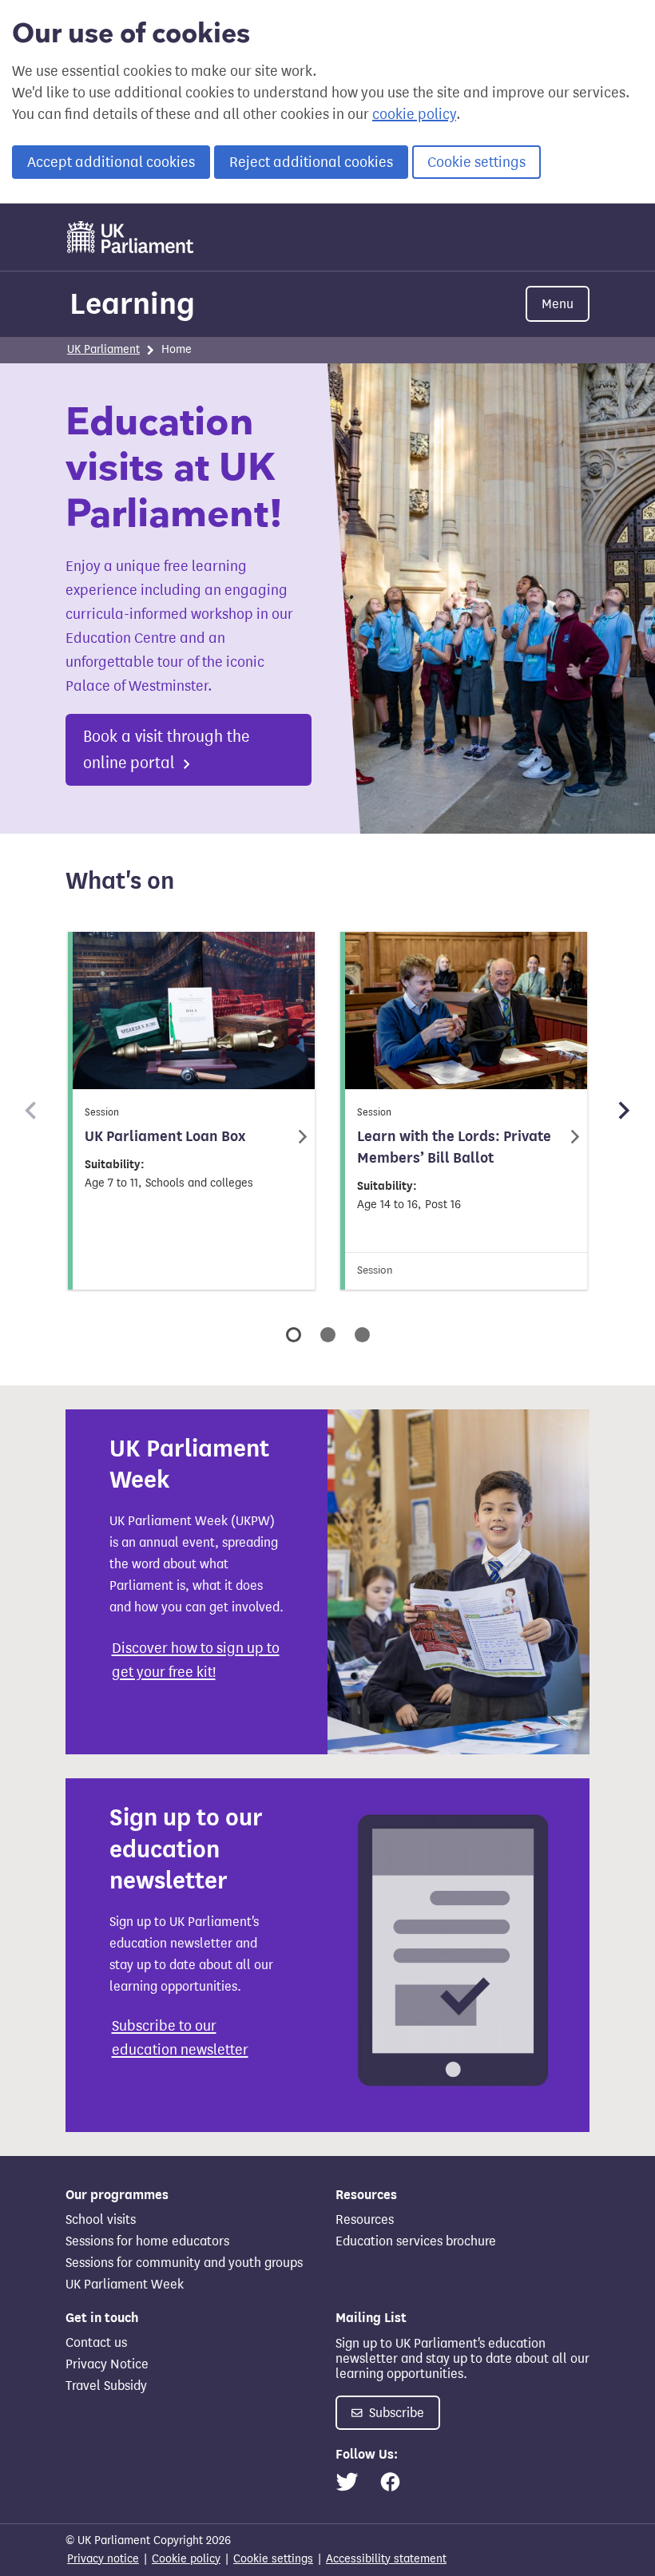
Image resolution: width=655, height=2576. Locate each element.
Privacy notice (103, 2559)
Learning (132, 303)
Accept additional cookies (111, 162)
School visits (101, 2219)
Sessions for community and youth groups (184, 2263)
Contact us (96, 2342)
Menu (558, 304)
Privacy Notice (107, 2364)
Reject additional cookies (311, 162)
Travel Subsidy (106, 2386)
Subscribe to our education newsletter (180, 2038)
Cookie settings (476, 162)
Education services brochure (416, 2241)
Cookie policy (186, 2559)
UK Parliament (103, 349)
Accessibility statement (386, 2559)
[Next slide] (623, 1111)
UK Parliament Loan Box (165, 1136)
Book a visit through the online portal (166, 750)
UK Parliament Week (125, 2284)
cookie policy (414, 114)
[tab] (294, 1335)
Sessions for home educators (147, 2241)
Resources (365, 2219)
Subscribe (395, 2413)
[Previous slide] (32, 1111)
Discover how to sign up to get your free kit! (196, 1660)
